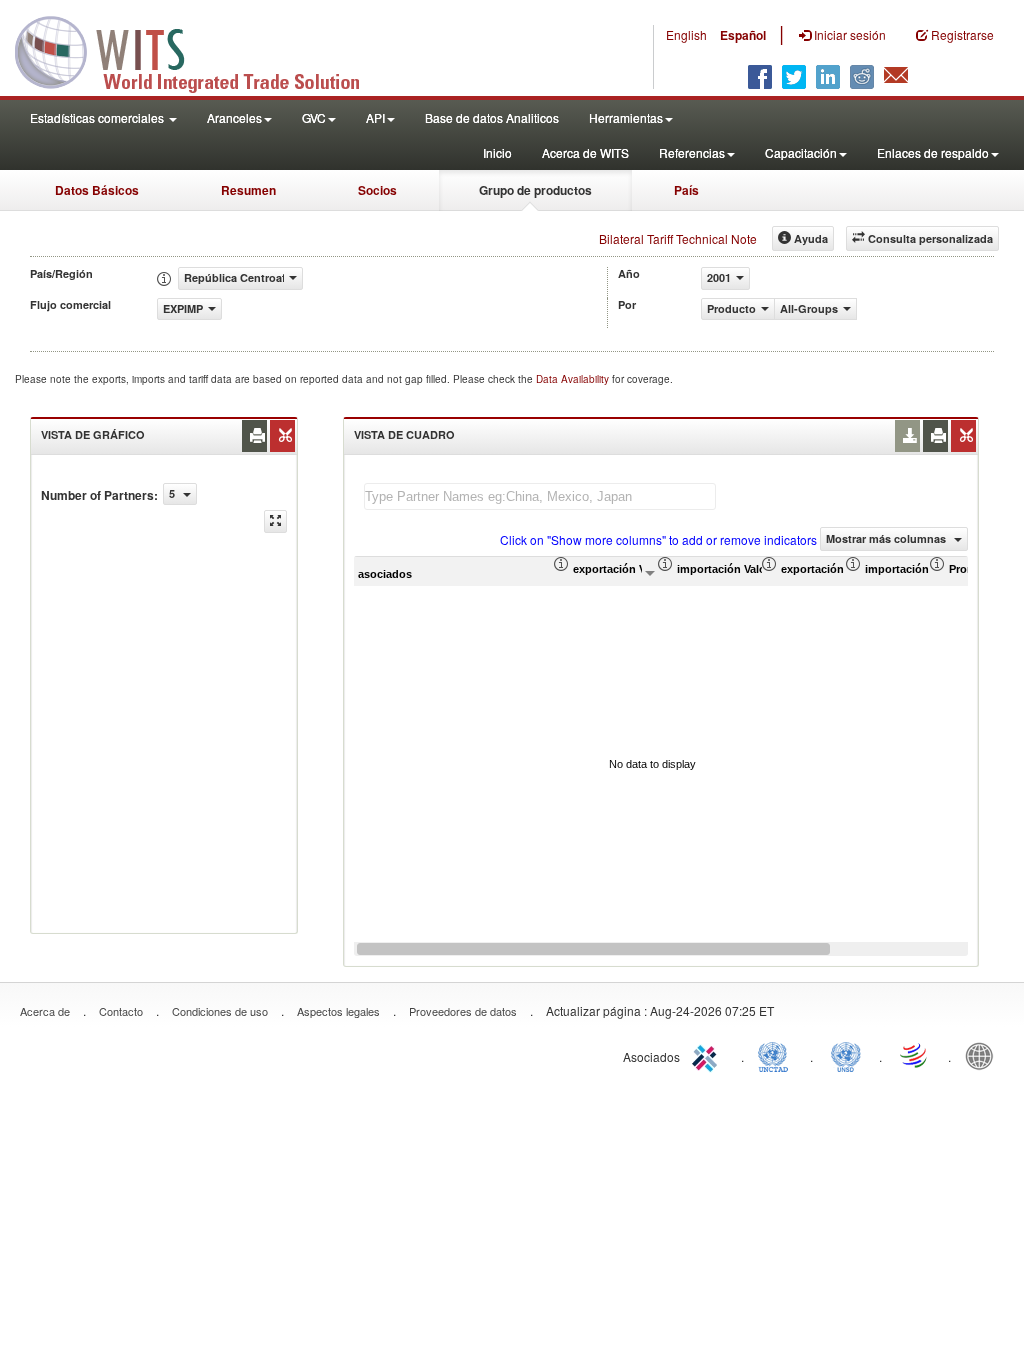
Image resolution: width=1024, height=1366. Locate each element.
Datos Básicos (97, 190)
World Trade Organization (915, 1055)
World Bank (984, 1055)
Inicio (497, 152)
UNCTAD (777, 1055)
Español (743, 35)
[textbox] (540, 496)
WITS (200, 50)
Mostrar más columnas (887, 538)
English (686, 34)
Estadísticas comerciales (98, 117)
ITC (708, 1055)
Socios (377, 190)
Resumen (248, 190)
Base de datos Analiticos (492, 117)
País (686, 190)
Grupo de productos (535, 190)
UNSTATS (846, 1055)
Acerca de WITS (585, 152)
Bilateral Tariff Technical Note (678, 238)
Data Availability (574, 379)
